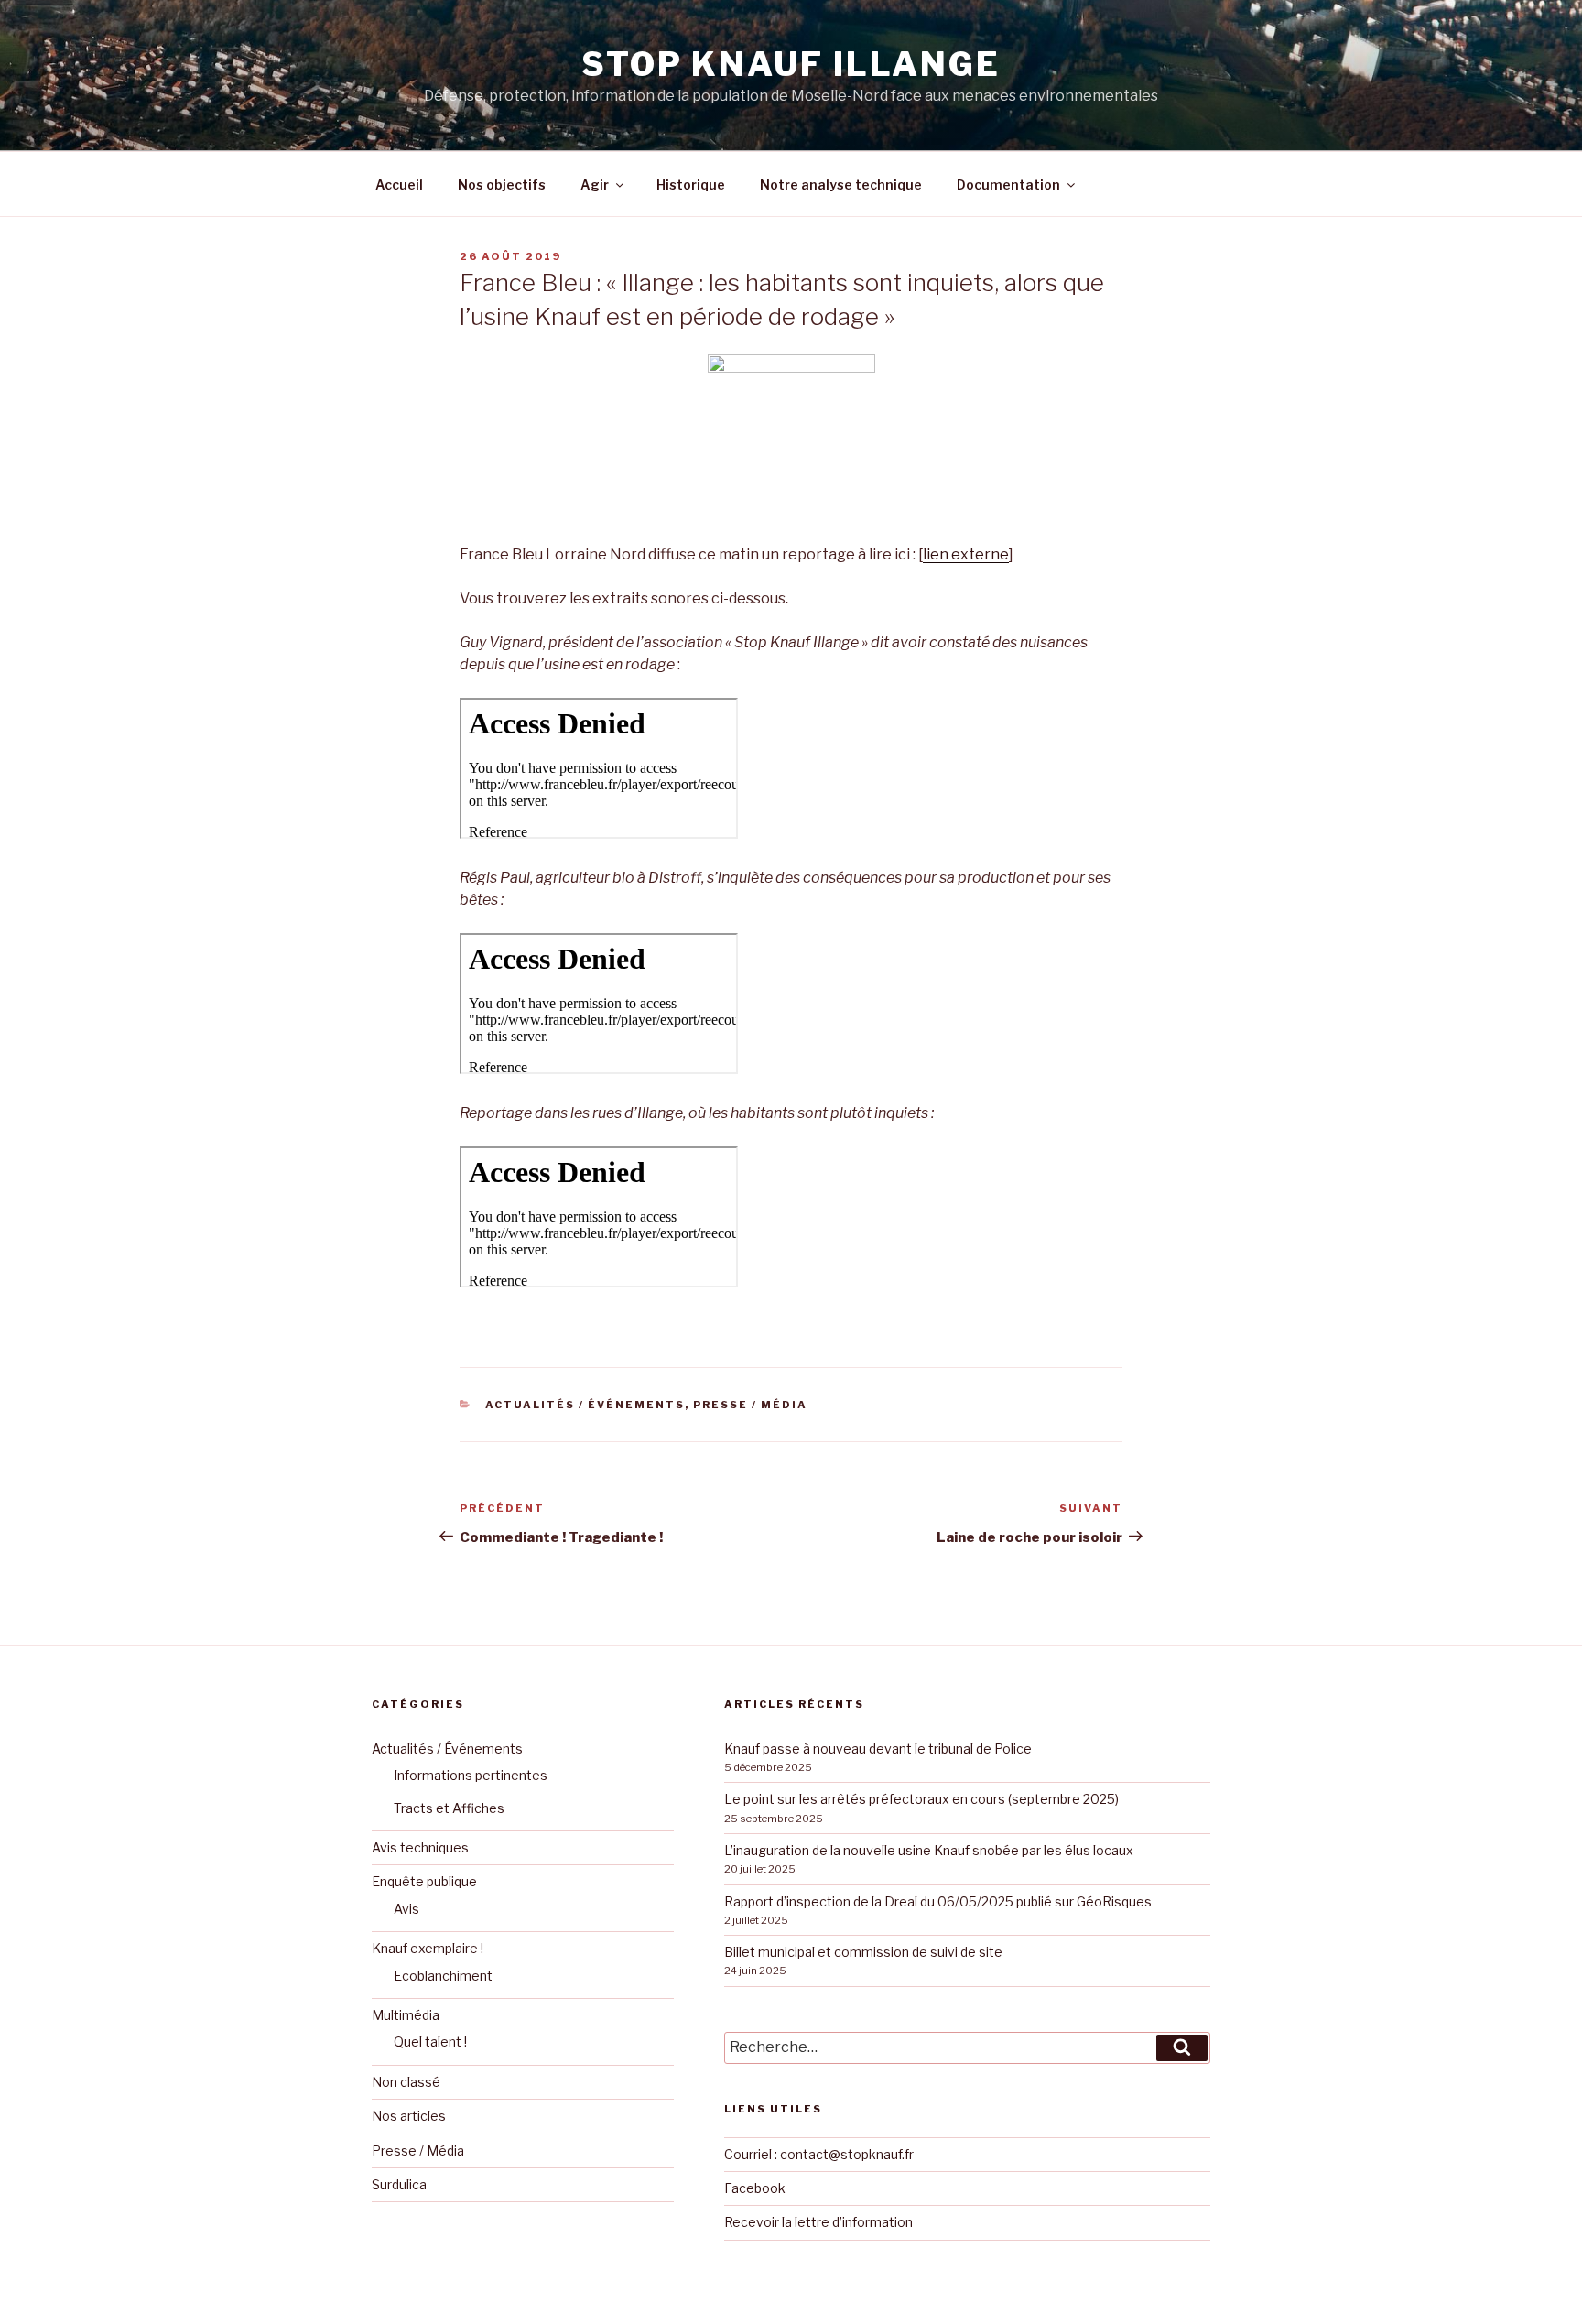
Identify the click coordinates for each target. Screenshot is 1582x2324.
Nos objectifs (502, 185)
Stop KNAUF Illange (791, 64)
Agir (595, 185)
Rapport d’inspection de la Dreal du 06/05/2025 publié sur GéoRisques (938, 1901)
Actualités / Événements (585, 1405)
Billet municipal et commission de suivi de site (863, 1952)
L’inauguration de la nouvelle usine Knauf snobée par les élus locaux (929, 1850)
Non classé (406, 2082)
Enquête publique (424, 1881)
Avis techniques (420, 1847)
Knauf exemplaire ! (428, 1948)
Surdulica (399, 2184)
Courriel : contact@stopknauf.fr (819, 2154)
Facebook (755, 2188)
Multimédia (406, 2015)
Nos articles (409, 2116)
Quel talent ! (430, 2042)
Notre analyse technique (841, 185)
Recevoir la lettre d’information (818, 2222)
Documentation (1008, 185)
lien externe (966, 554)
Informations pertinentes (471, 1775)
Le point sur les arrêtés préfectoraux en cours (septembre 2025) (921, 1799)
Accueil (399, 185)
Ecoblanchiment (443, 1976)
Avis (406, 1909)
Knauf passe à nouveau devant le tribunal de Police (878, 1748)
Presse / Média (750, 1405)
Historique (691, 185)
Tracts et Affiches (449, 1808)
